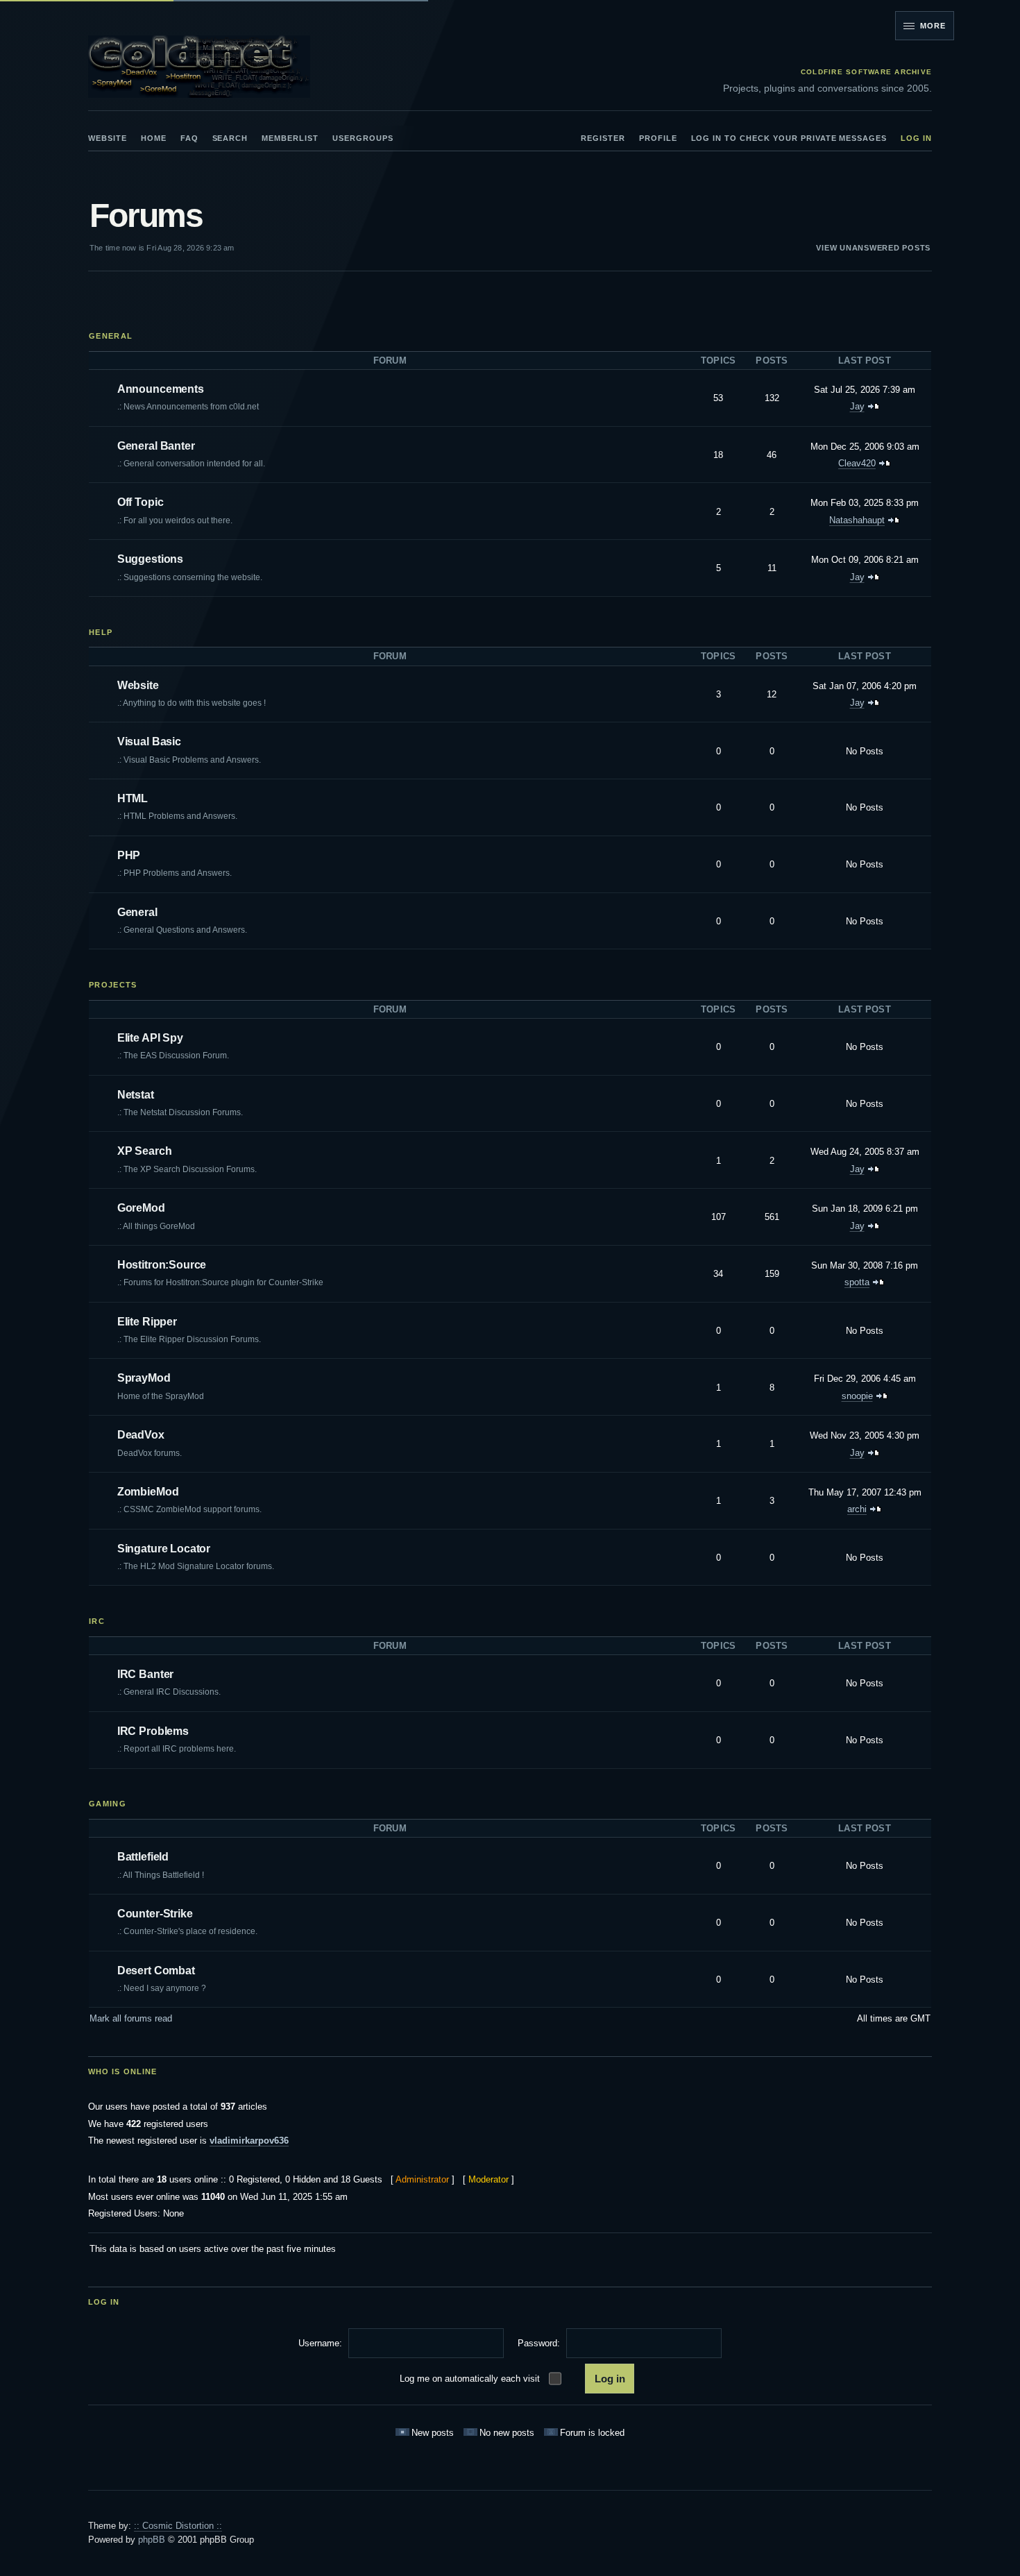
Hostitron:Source (162, 1265)
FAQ (189, 138)
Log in (916, 138)
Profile (658, 138)
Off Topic (141, 502)
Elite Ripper (147, 1322)
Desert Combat (156, 1971)
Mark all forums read (131, 2018)
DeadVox (141, 1435)
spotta (857, 1282)
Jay (857, 406)
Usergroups (363, 138)
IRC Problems (153, 1731)
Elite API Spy (150, 1038)
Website (108, 138)
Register (603, 138)
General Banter (156, 446)
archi (857, 1509)
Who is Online (122, 2071)
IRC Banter (145, 1674)
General (111, 336)
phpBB (152, 2540)
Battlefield (143, 1857)
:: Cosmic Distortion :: (178, 2526)
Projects (113, 985)
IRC (97, 1621)
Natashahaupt (857, 520)
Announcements (161, 389)
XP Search (145, 1151)
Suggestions (150, 559)
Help (101, 632)
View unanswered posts (873, 248)
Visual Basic (149, 742)
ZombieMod (148, 1492)
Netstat (136, 1095)
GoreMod (141, 1208)
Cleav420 (857, 463)
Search (230, 138)
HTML (133, 798)
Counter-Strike (155, 1914)
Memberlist (290, 138)
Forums (146, 215)
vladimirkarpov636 (249, 2141)
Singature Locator (164, 1549)
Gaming (108, 1804)
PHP (129, 855)
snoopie (857, 1396)
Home (154, 138)
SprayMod (144, 1378)
